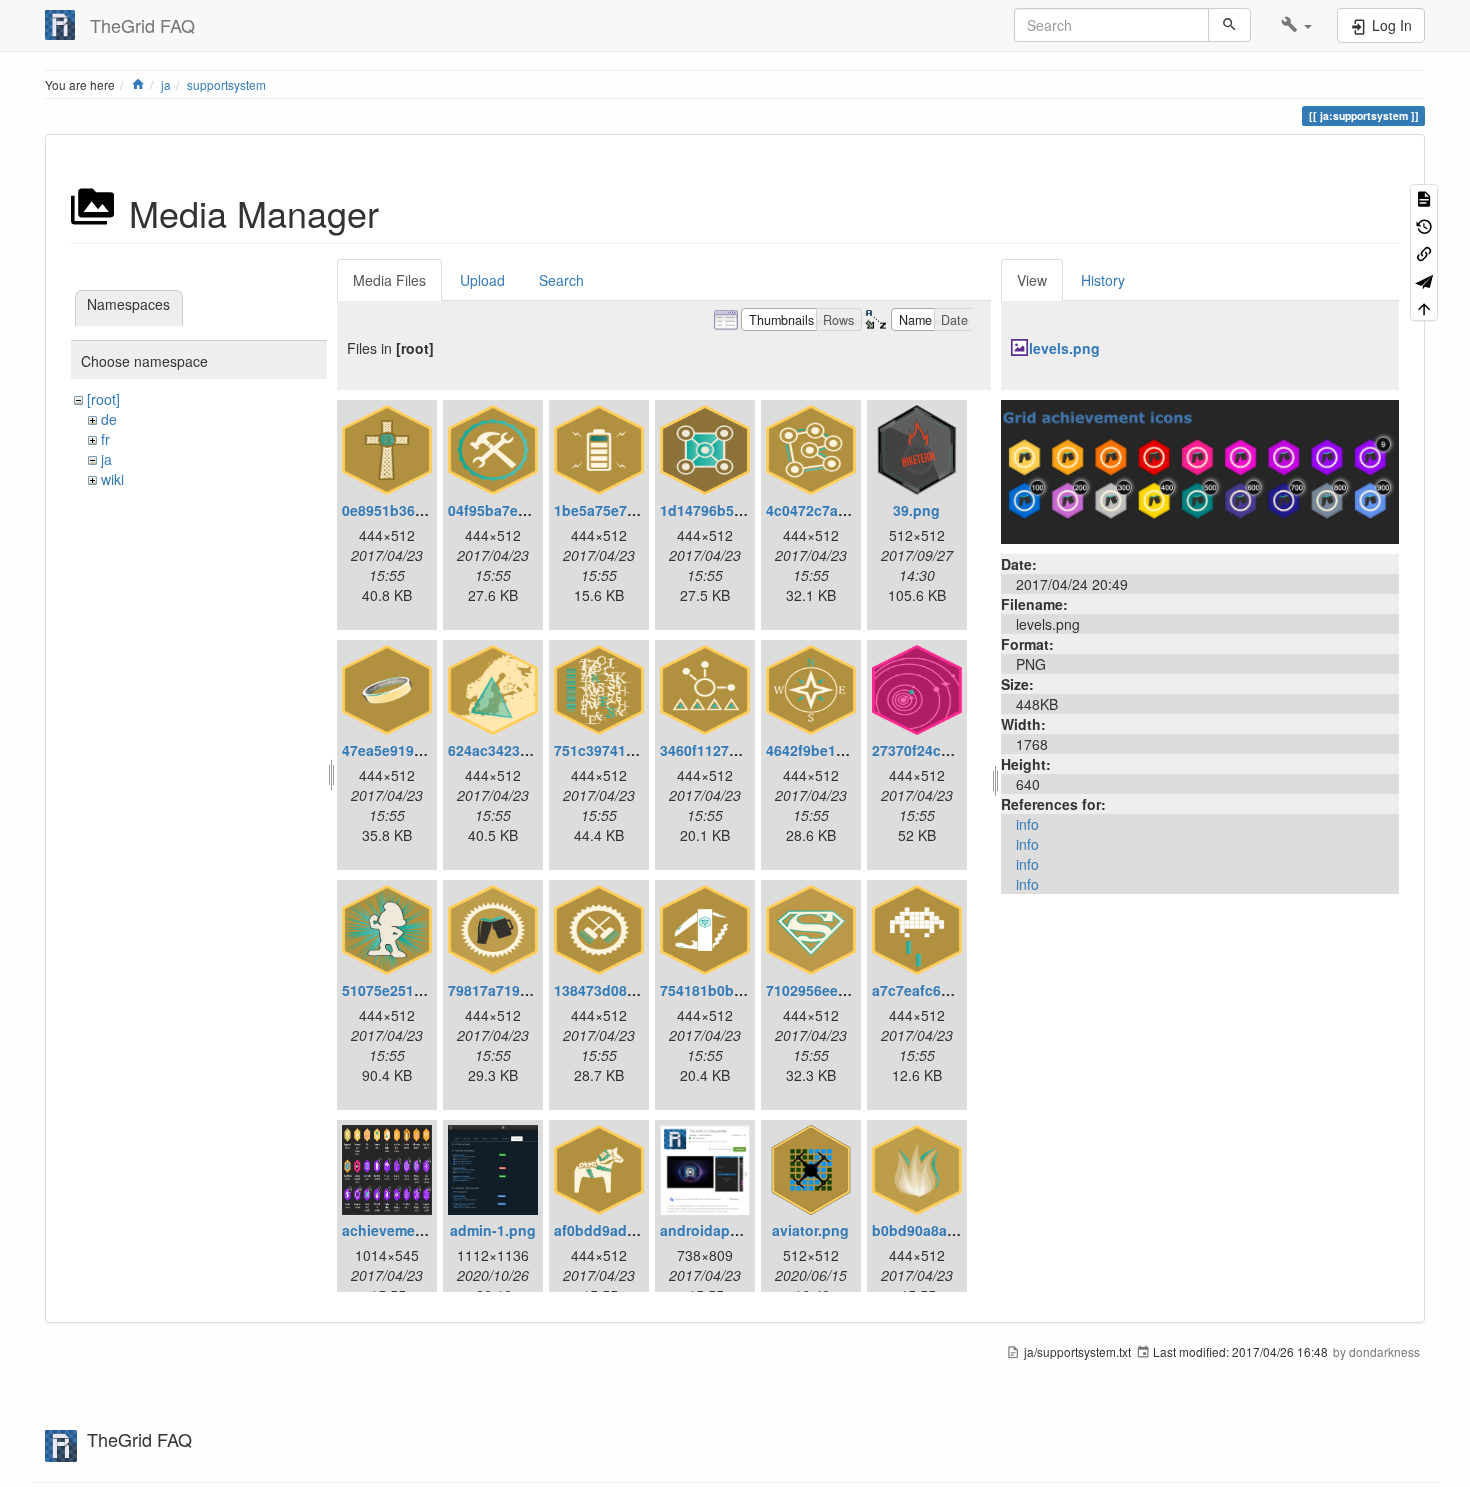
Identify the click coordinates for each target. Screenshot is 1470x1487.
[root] (103, 399)
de (109, 419)
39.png (916, 510)
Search (561, 280)
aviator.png (810, 1230)
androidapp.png (715, 1230)
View (1032, 280)
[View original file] (1200, 470)
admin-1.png (493, 1230)
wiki (112, 479)
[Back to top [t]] (1424, 307)
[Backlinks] (1424, 252)
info (1027, 824)
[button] (1296, 25)
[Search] (1229, 25)
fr (105, 439)
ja (166, 84)
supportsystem (226, 84)
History (1103, 280)
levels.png (1064, 348)
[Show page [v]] (1424, 197)
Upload (482, 280)
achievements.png (405, 1230)
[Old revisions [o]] (1424, 224)
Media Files (389, 280)
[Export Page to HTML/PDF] (1424, 279)
